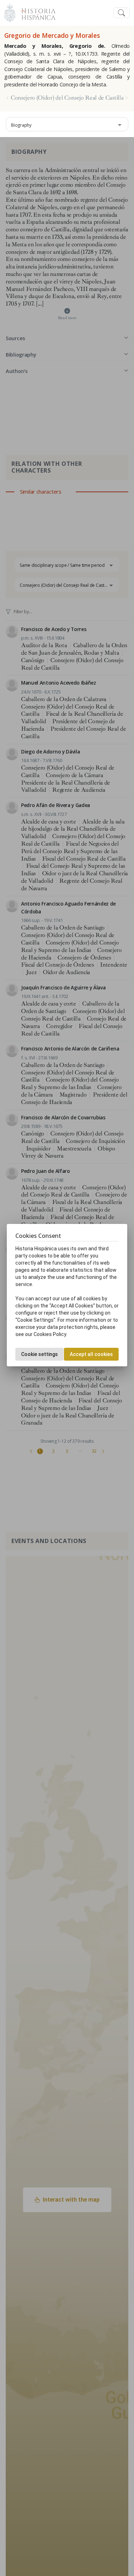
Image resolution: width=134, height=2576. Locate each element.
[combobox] (67, 124)
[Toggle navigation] (121, 13)
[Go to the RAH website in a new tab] (10, 12)
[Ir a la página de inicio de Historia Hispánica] (35, 12)
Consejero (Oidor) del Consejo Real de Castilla (67, 98)
